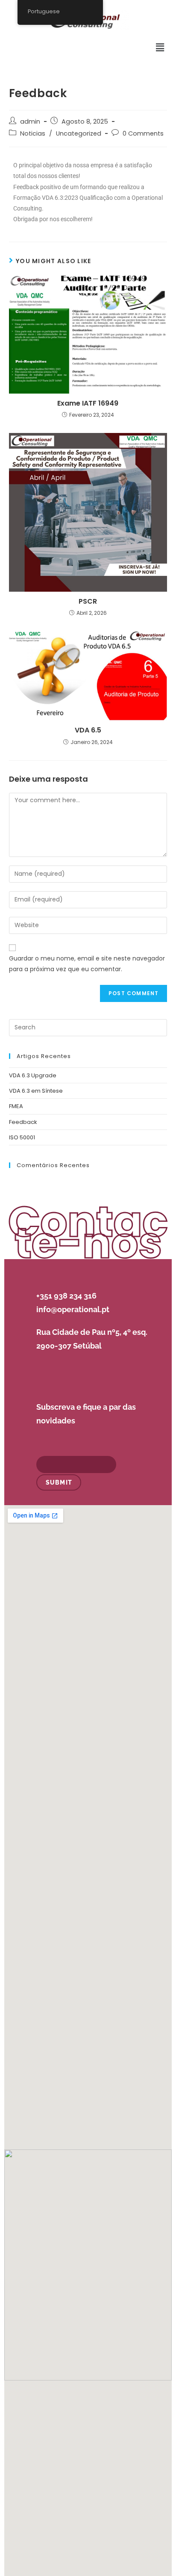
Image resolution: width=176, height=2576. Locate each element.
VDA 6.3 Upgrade (33, 1075)
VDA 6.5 (88, 730)
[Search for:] (88, 1027)
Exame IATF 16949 (88, 403)
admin (30, 122)
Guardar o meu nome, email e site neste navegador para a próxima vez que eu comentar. (87, 964)
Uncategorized (79, 133)
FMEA (16, 1106)
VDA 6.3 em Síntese (36, 1091)
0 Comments (143, 133)
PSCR (88, 602)
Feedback (23, 1122)
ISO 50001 (22, 1137)
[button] (160, 47)
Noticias (33, 133)
